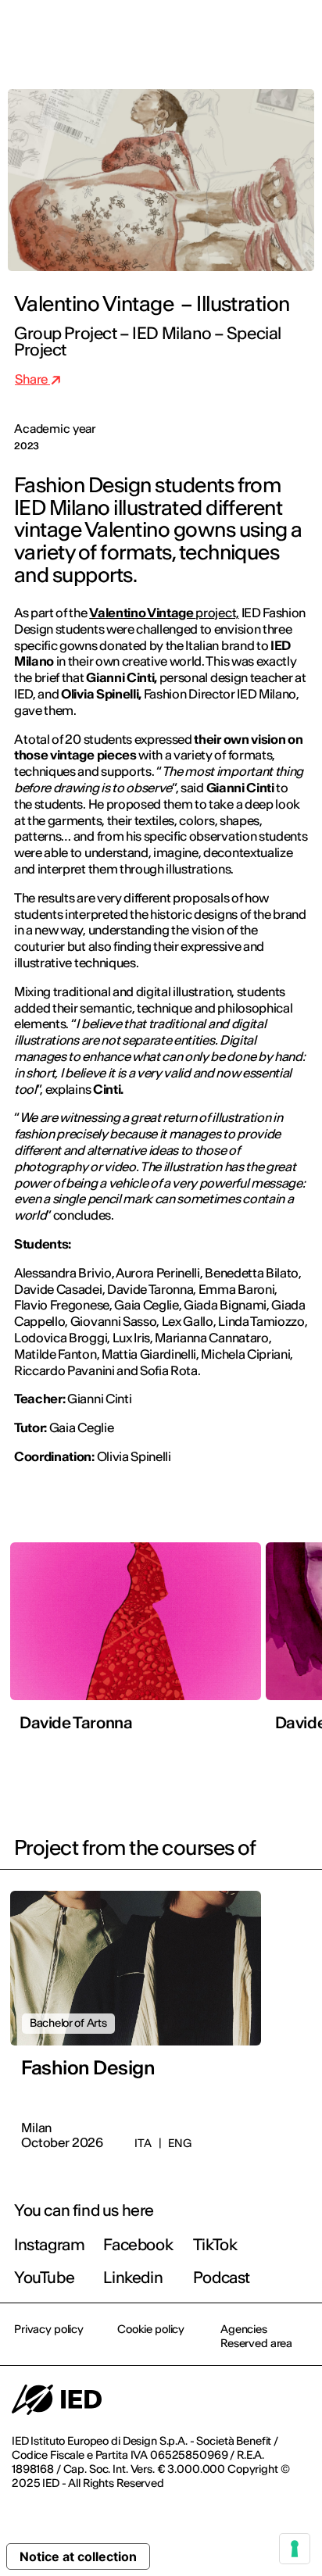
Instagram (49, 2244)
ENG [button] (174, 33)
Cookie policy (151, 2329)
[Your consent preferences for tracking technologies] (295, 2549)
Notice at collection (78, 2556)
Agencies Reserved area (256, 2336)
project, (164, 613)
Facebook (138, 2244)
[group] (136, 1642)
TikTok (215, 2244)
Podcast (222, 2277)
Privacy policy (49, 2329)
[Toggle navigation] (298, 33)
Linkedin (133, 2277)
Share (32, 379)
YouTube (44, 2277)
